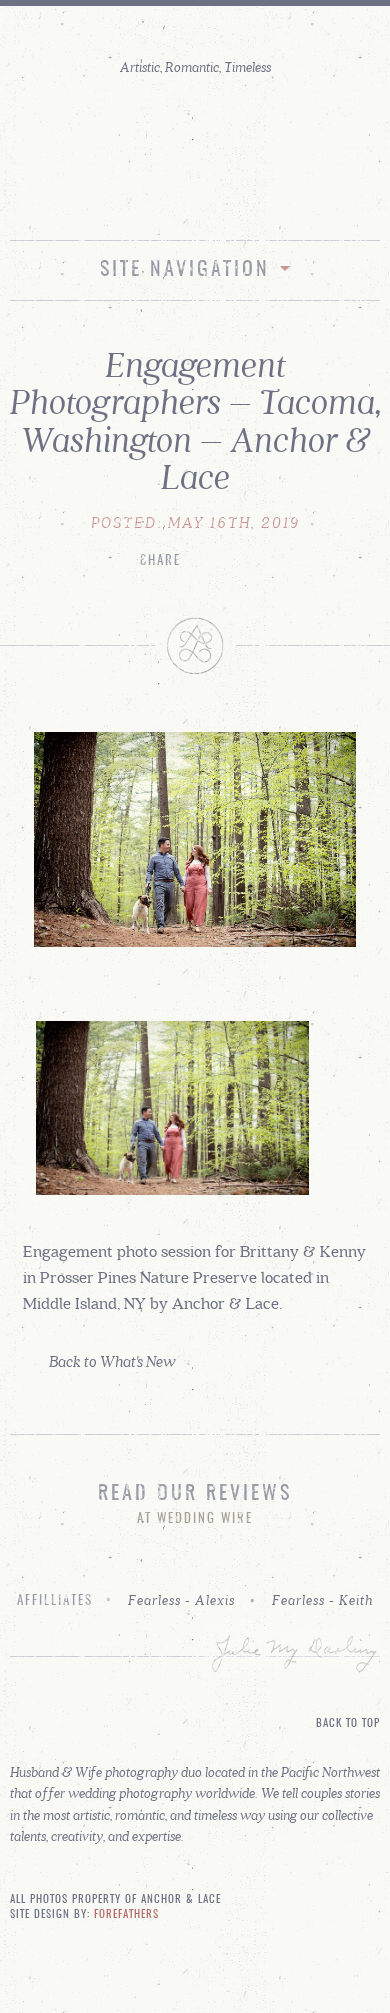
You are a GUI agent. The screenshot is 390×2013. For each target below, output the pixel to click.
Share (160, 561)
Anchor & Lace (195, 134)
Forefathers (126, 1915)
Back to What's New (112, 1360)
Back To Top (348, 1724)
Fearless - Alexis (181, 1600)
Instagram (174, 197)
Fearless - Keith (322, 1600)
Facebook (217, 197)
